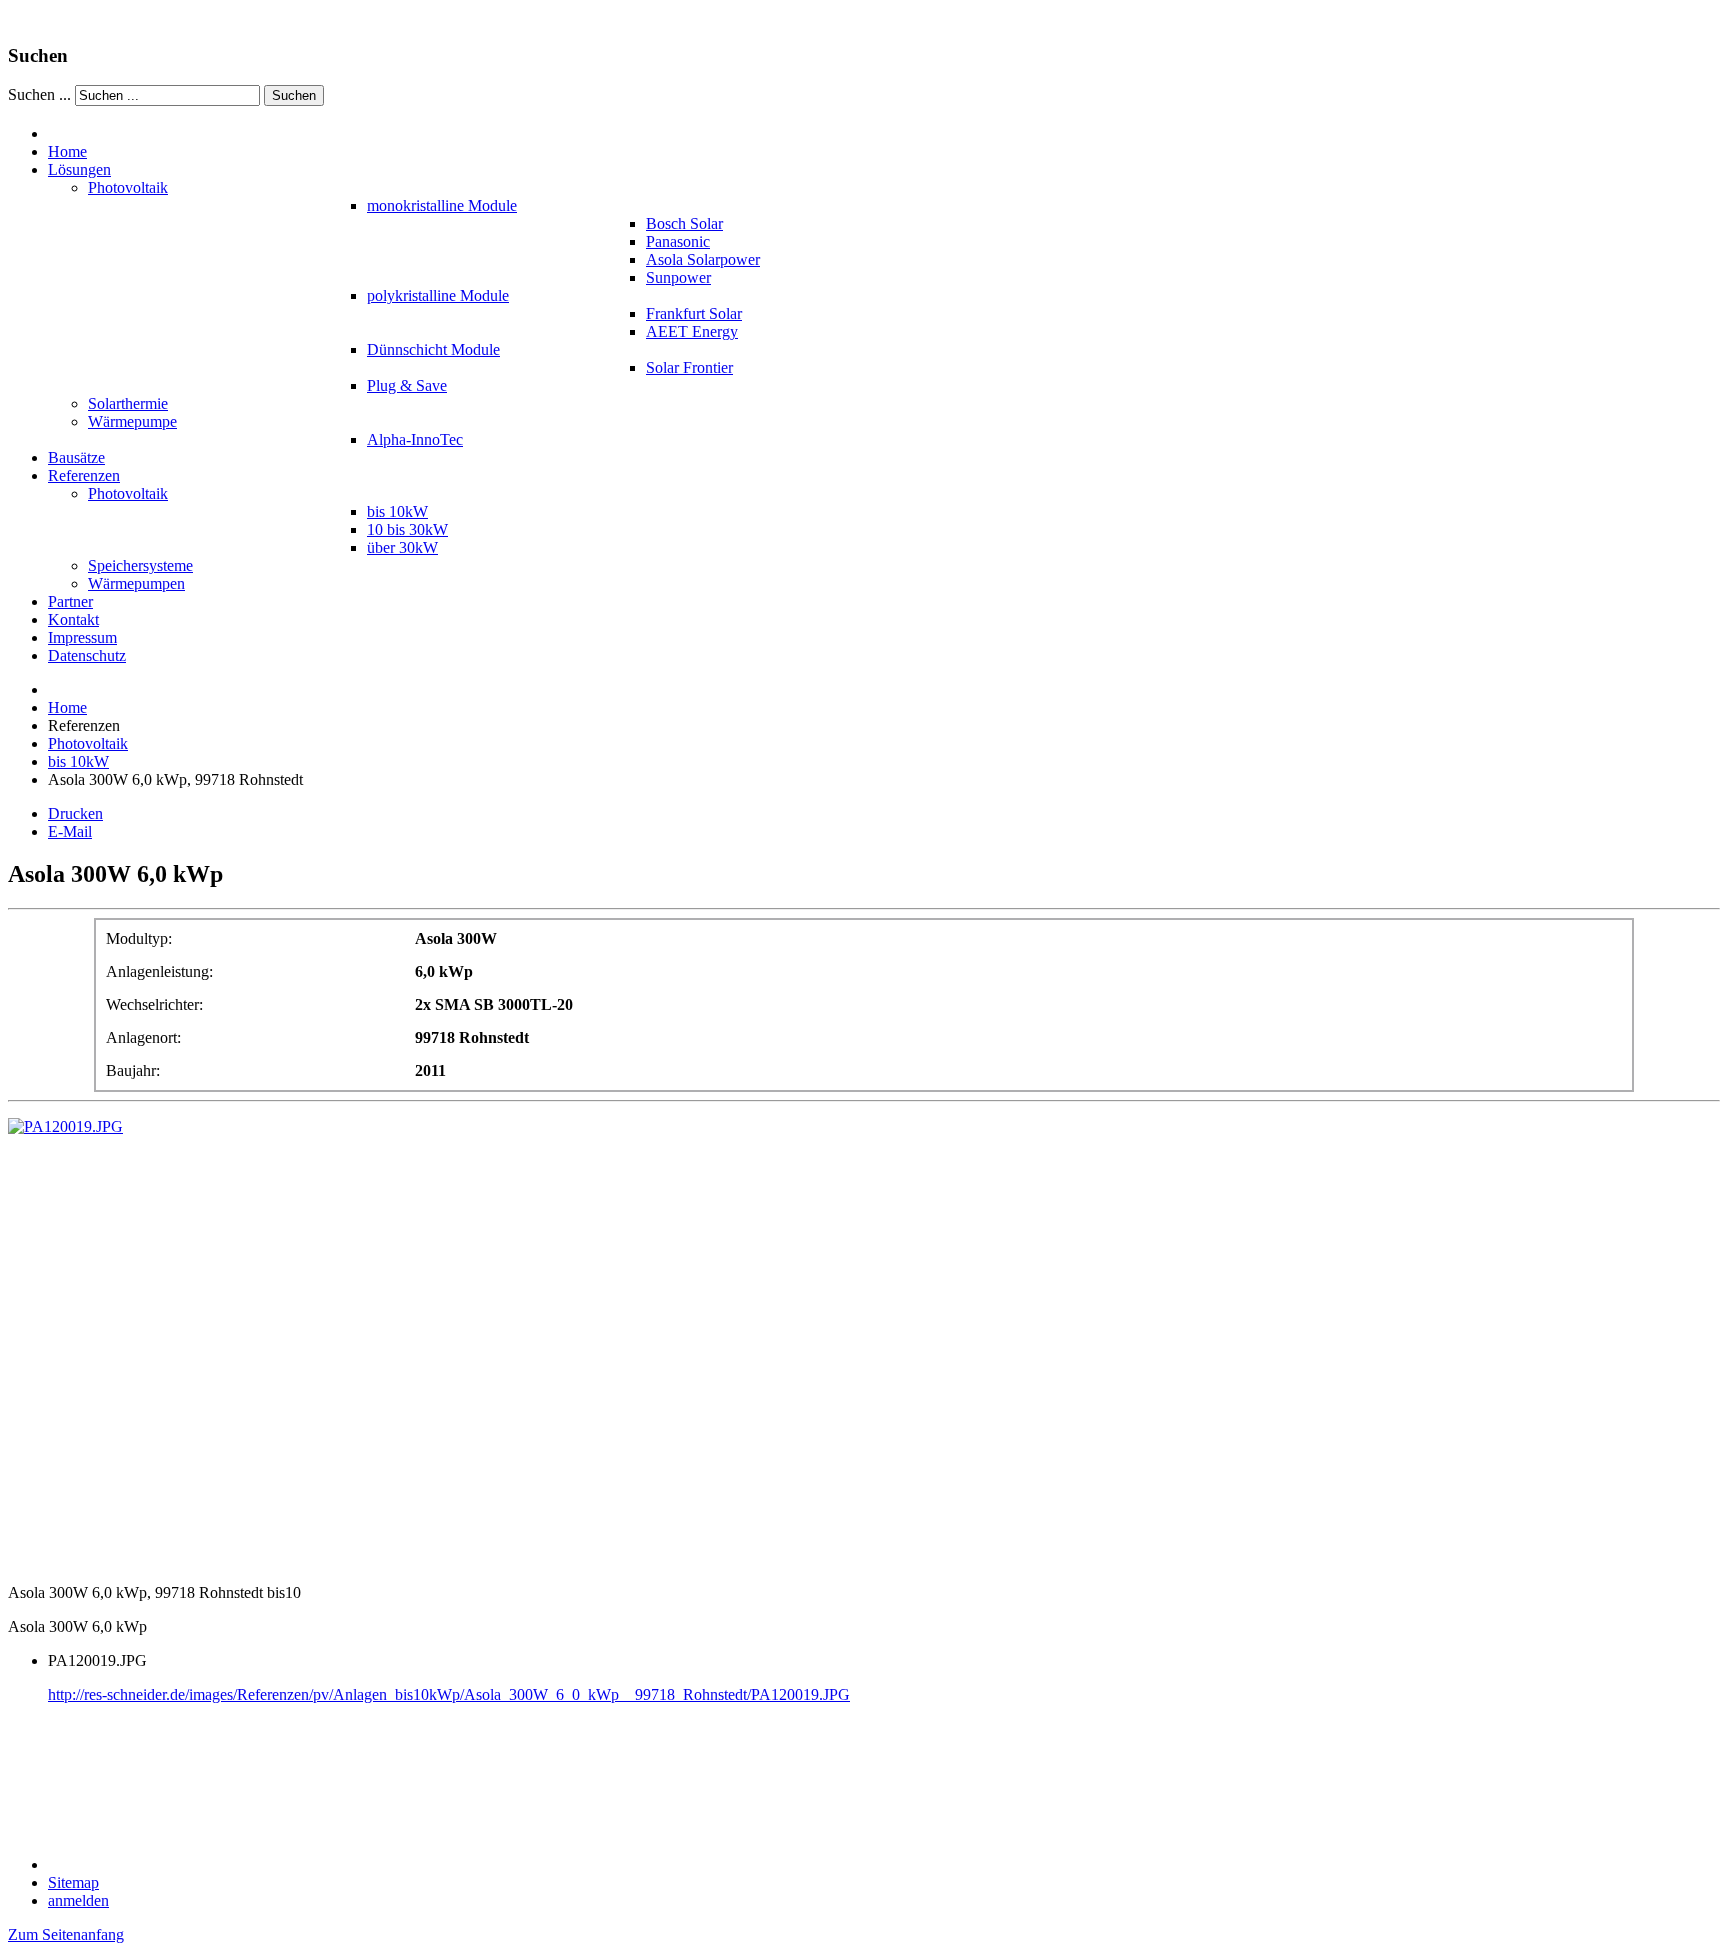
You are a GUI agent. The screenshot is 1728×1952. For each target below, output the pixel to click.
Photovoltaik (88, 743)
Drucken (75, 813)
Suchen (294, 95)
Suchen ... (39, 94)
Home (67, 707)
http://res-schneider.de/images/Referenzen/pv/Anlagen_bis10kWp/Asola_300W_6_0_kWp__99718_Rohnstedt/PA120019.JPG (449, 1694)
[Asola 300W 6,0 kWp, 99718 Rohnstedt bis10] (65, 1126)
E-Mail (70, 831)
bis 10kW (78, 761)
